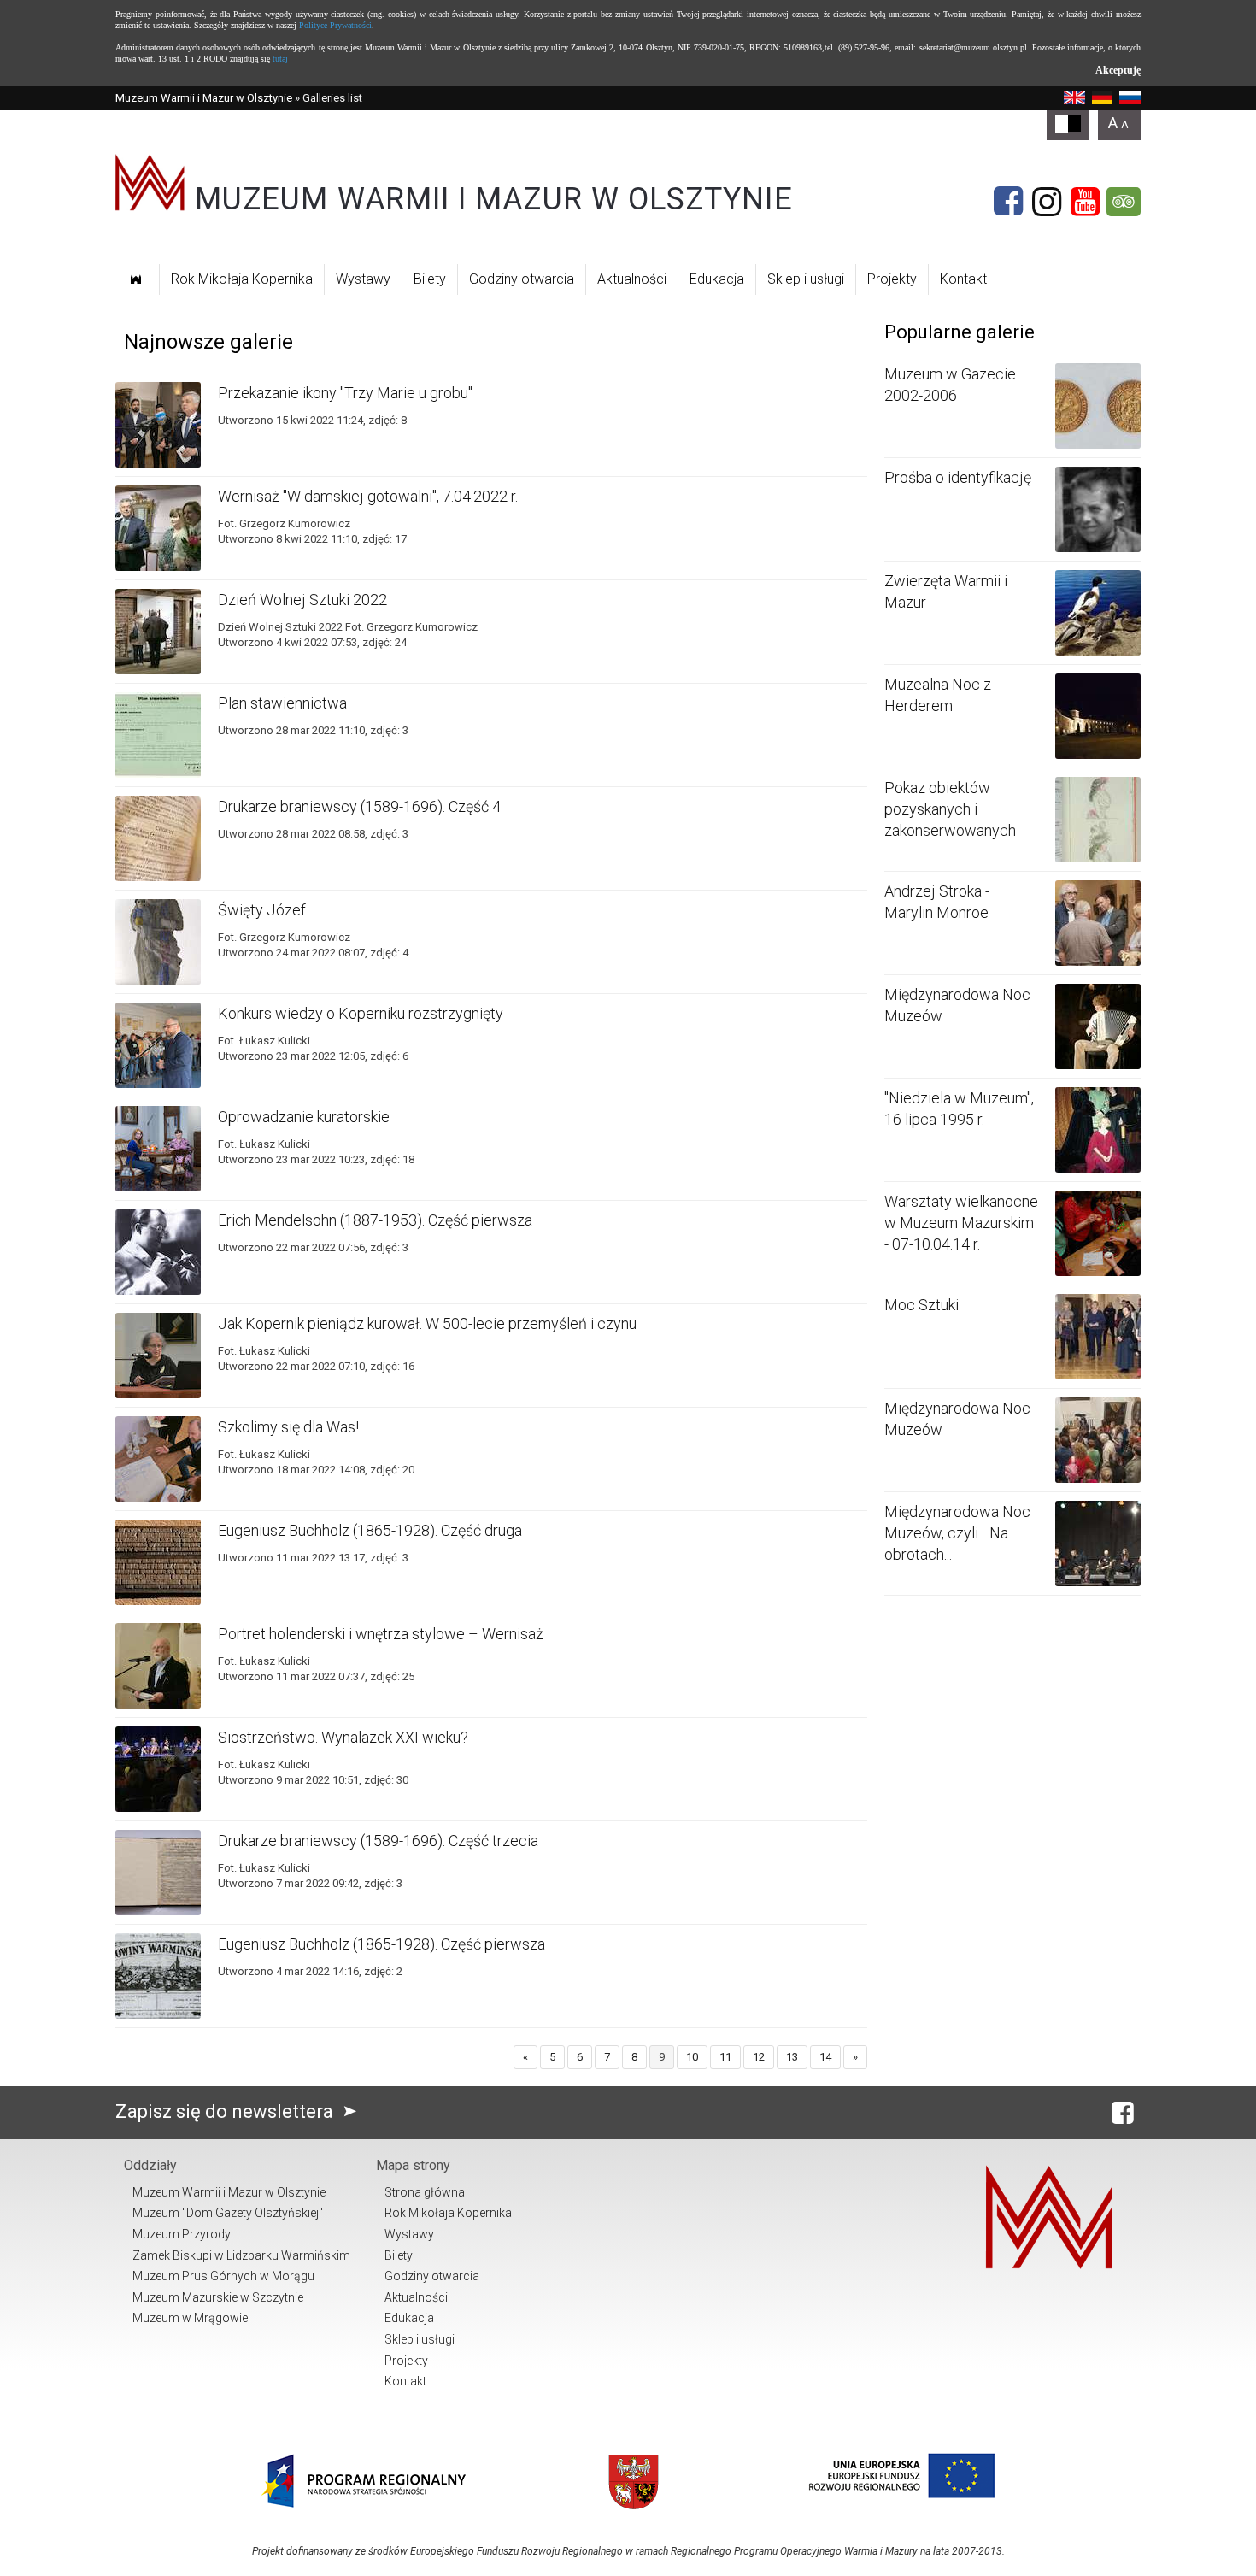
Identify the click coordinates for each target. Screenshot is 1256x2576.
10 (692, 2057)
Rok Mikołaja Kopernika (242, 279)
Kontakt (963, 279)
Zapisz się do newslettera (226, 2111)
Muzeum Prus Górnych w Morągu (223, 2276)
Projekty (892, 279)
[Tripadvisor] (1124, 202)
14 (825, 2057)
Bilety (430, 279)
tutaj (280, 59)
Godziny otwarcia (522, 279)
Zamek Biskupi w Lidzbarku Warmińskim (241, 2255)
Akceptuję (1118, 70)
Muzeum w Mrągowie (190, 2318)
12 (759, 2057)
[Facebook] (1008, 202)
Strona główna (425, 2192)
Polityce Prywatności (335, 25)
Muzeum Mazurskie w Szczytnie (218, 2297)
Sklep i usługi (806, 279)
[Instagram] (1047, 202)
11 (725, 2057)
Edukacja (717, 279)
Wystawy (363, 279)
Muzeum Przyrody (182, 2234)
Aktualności (632, 279)
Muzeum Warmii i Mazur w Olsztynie (204, 98)
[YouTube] (1085, 202)
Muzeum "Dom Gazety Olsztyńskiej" (228, 2213)
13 (792, 2057)
